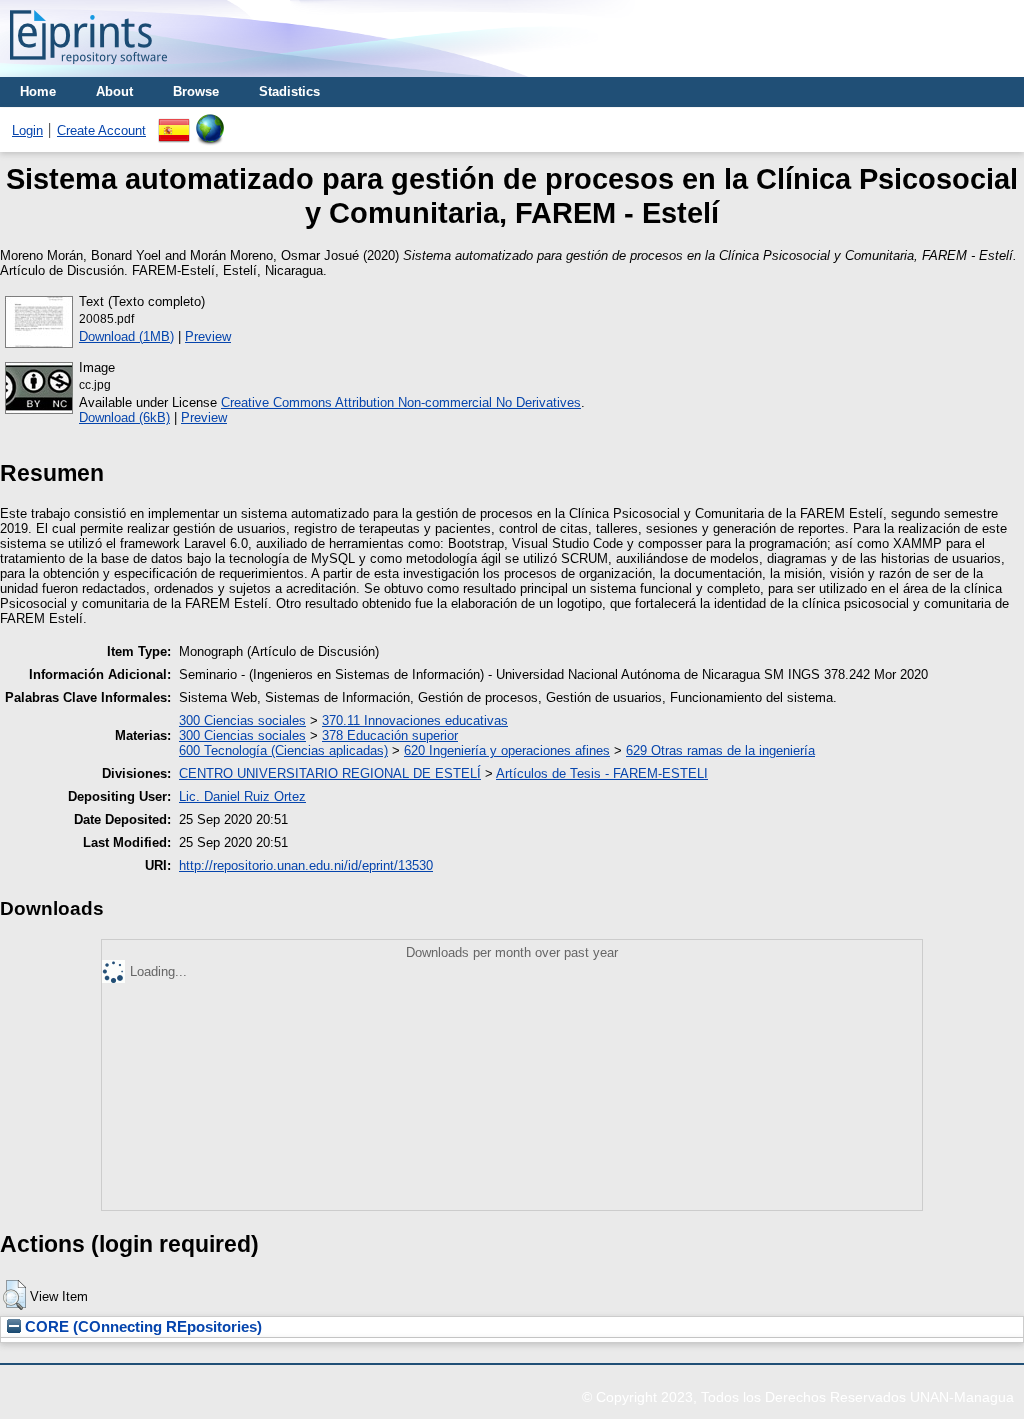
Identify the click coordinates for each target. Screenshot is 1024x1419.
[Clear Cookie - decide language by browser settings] (210, 121)
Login (27, 130)
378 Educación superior (390, 735)
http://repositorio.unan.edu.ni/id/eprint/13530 (306, 865)
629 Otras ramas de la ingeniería (720, 750)
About (114, 91)
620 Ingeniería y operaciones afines (507, 750)
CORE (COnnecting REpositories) (141, 1327)
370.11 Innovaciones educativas (415, 720)
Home (38, 91)
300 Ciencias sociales (242, 720)
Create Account (101, 130)
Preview (208, 336)
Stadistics (289, 91)
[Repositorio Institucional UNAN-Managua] (88, 69)
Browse (196, 91)
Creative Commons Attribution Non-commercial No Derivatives (401, 402)
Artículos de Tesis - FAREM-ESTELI (602, 773)
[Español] (174, 121)
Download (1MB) (126, 336)
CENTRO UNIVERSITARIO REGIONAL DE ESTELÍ (330, 773)
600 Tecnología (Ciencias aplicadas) (283, 750)
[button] (14, 1295)
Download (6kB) (124, 417)
